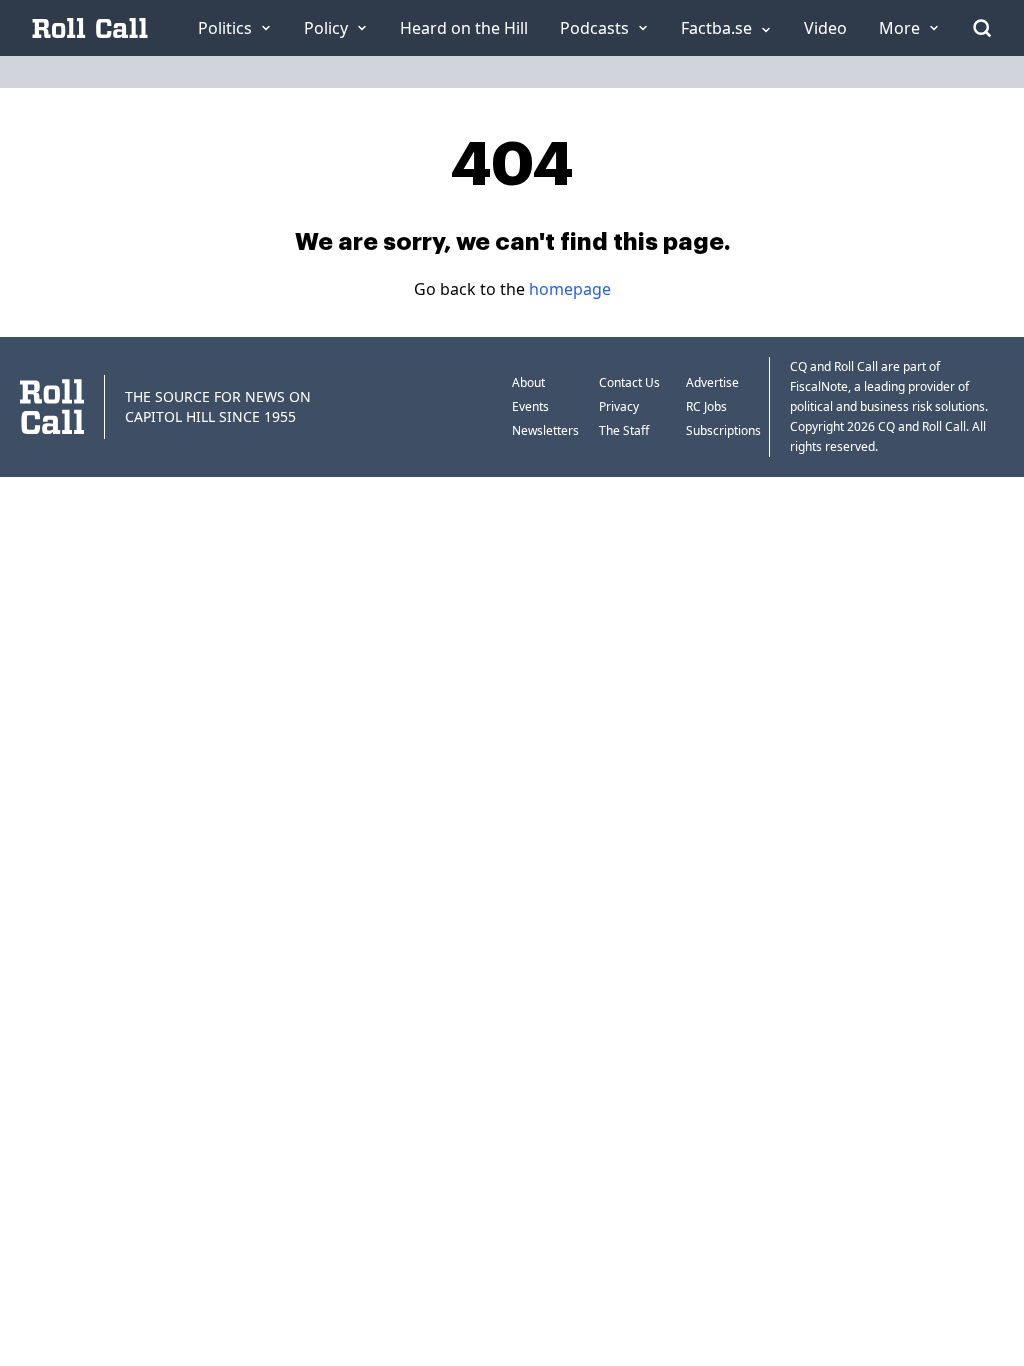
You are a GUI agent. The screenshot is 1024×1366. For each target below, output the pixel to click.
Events (530, 406)
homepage (570, 289)
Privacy (619, 406)
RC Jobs (706, 406)
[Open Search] (982, 28)
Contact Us (629, 382)
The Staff (624, 430)
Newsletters (545, 430)
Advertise (712, 382)
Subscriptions (723, 430)
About (528, 382)
